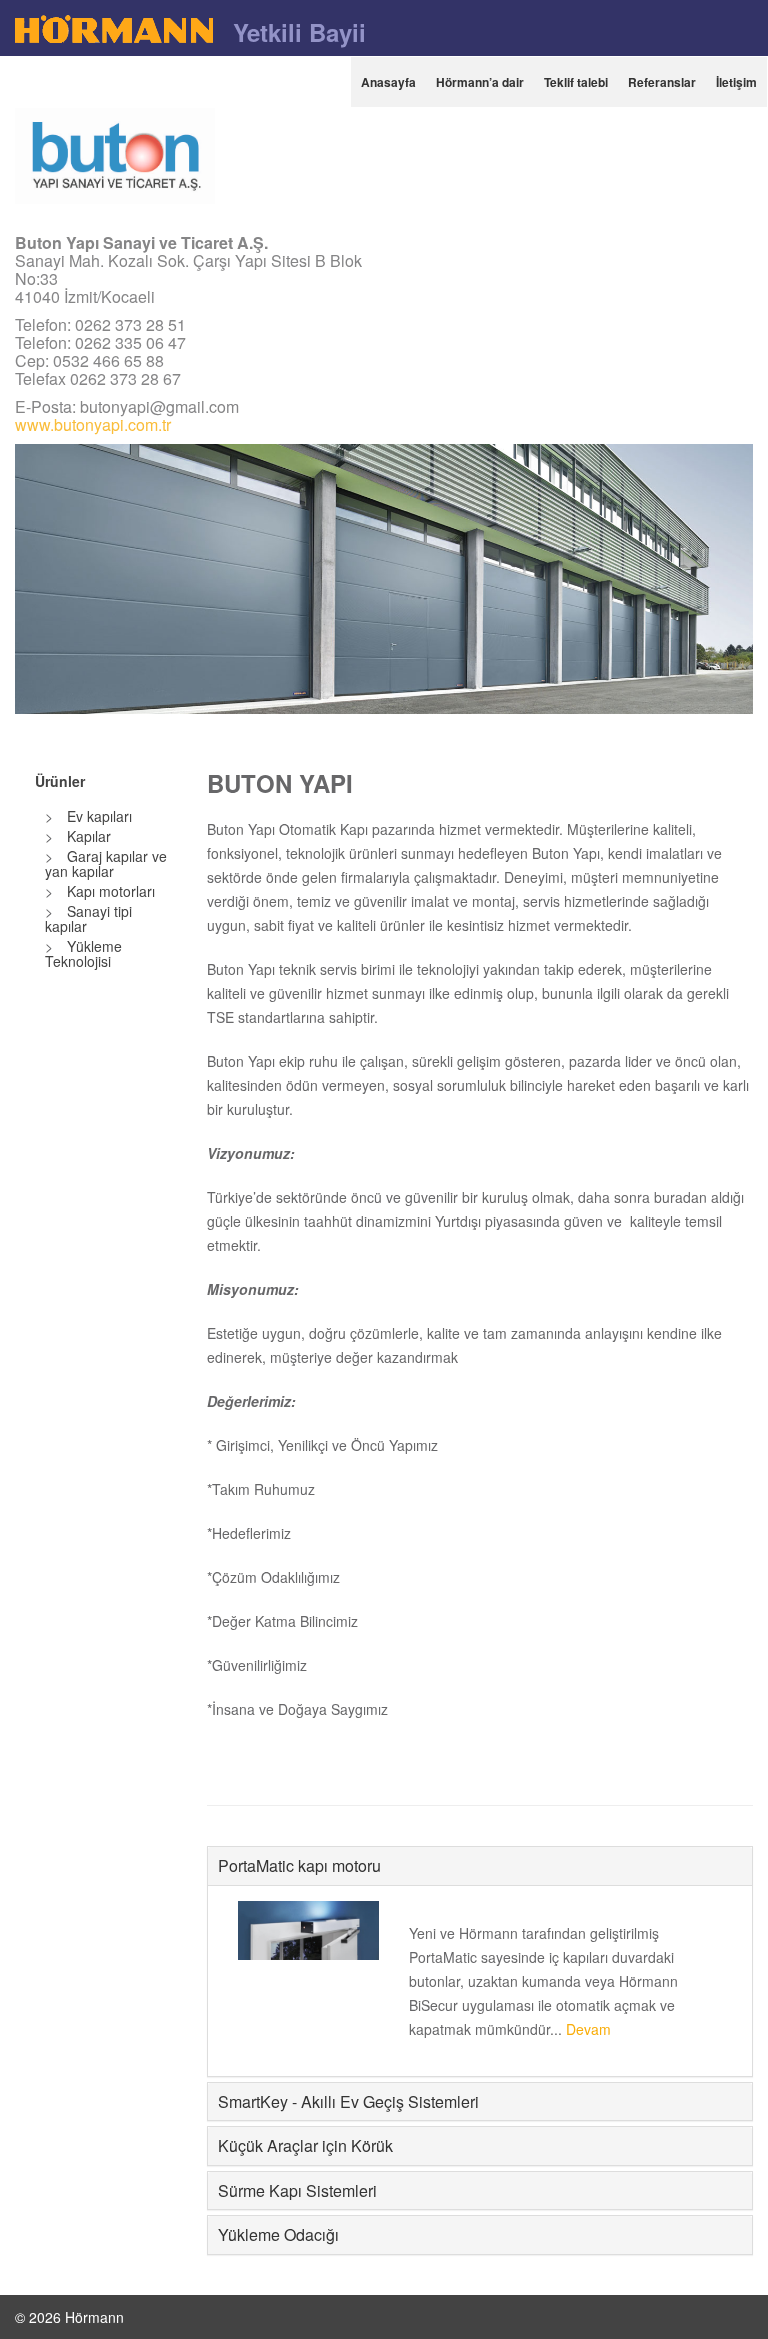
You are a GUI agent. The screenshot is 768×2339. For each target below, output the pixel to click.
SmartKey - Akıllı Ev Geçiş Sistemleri (348, 2101)
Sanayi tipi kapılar (88, 918)
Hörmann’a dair (480, 82)
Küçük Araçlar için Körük (305, 2145)
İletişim (736, 82)
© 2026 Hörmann (69, 2317)
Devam (588, 2029)
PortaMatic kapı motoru (299, 1865)
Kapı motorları (109, 891)
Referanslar (662, 82)
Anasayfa (388, 82)
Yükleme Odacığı (278, 2234)
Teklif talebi (576, 82)
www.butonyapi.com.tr (93, 424)
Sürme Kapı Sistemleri (297, 2190)
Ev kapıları (97, 816)
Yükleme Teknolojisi (83, 953)
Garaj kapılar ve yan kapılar (106, 863)
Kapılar (87, 836)
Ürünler (60, 781)
